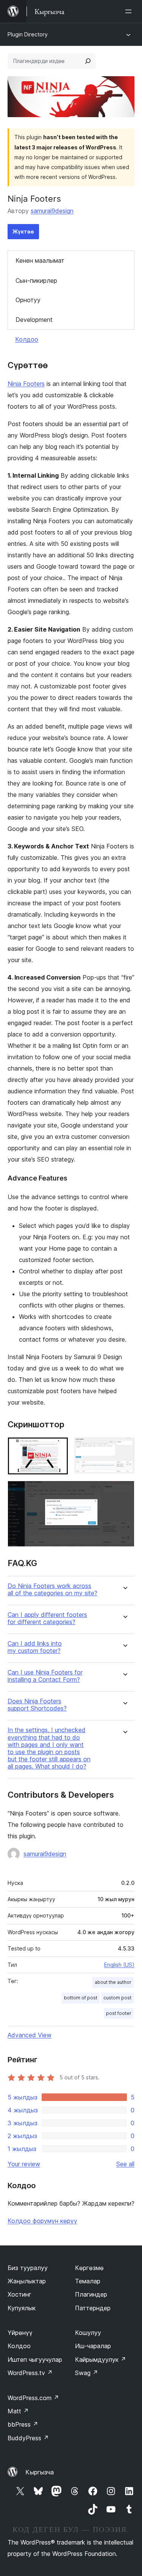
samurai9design (52, 211)
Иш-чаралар (93, 2346)
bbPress (23, 2424)
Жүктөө (23, 231)
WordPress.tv (30, 2373)
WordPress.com (33, 2398)
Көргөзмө (89, 2268)
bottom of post (81, 1998)
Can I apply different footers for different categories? (47, 1618)
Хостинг (20, 2294)
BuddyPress (28, 2438)
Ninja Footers (26, 384)
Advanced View (30, 2035)
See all (125, 2164)
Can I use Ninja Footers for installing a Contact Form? (45, 1676)
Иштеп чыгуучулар (35, 2360)
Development (34, 320)
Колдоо (27, 339)
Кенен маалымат (40, 260)
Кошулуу (88, 2333)
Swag (87, 2373)
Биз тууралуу (28, 2268)
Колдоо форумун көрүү (42, 2221)
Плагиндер (91, 2294)
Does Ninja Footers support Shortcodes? (37, 1705)
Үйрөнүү (20, 2333)
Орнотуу (28, 300)
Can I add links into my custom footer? (35, 1647)
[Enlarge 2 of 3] (124, 1447)
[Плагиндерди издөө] (88, 61)
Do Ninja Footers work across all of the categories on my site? (52, 1590)
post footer (119, 2013)
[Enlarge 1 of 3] (58, 1447)
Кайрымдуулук (101, 2360)
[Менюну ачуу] (130, 11)
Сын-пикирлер (36, 281)
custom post (117, 1998)
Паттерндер (93, 2308)
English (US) (119, 1965)
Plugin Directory (28, 34)
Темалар (88, 2281)
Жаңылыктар (27, 2281)
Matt (18, 2411)
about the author (113, 1982)
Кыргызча (40, 2472)
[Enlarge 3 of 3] (124, 1491)
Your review (24, 2164)
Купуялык (22, 2308)
